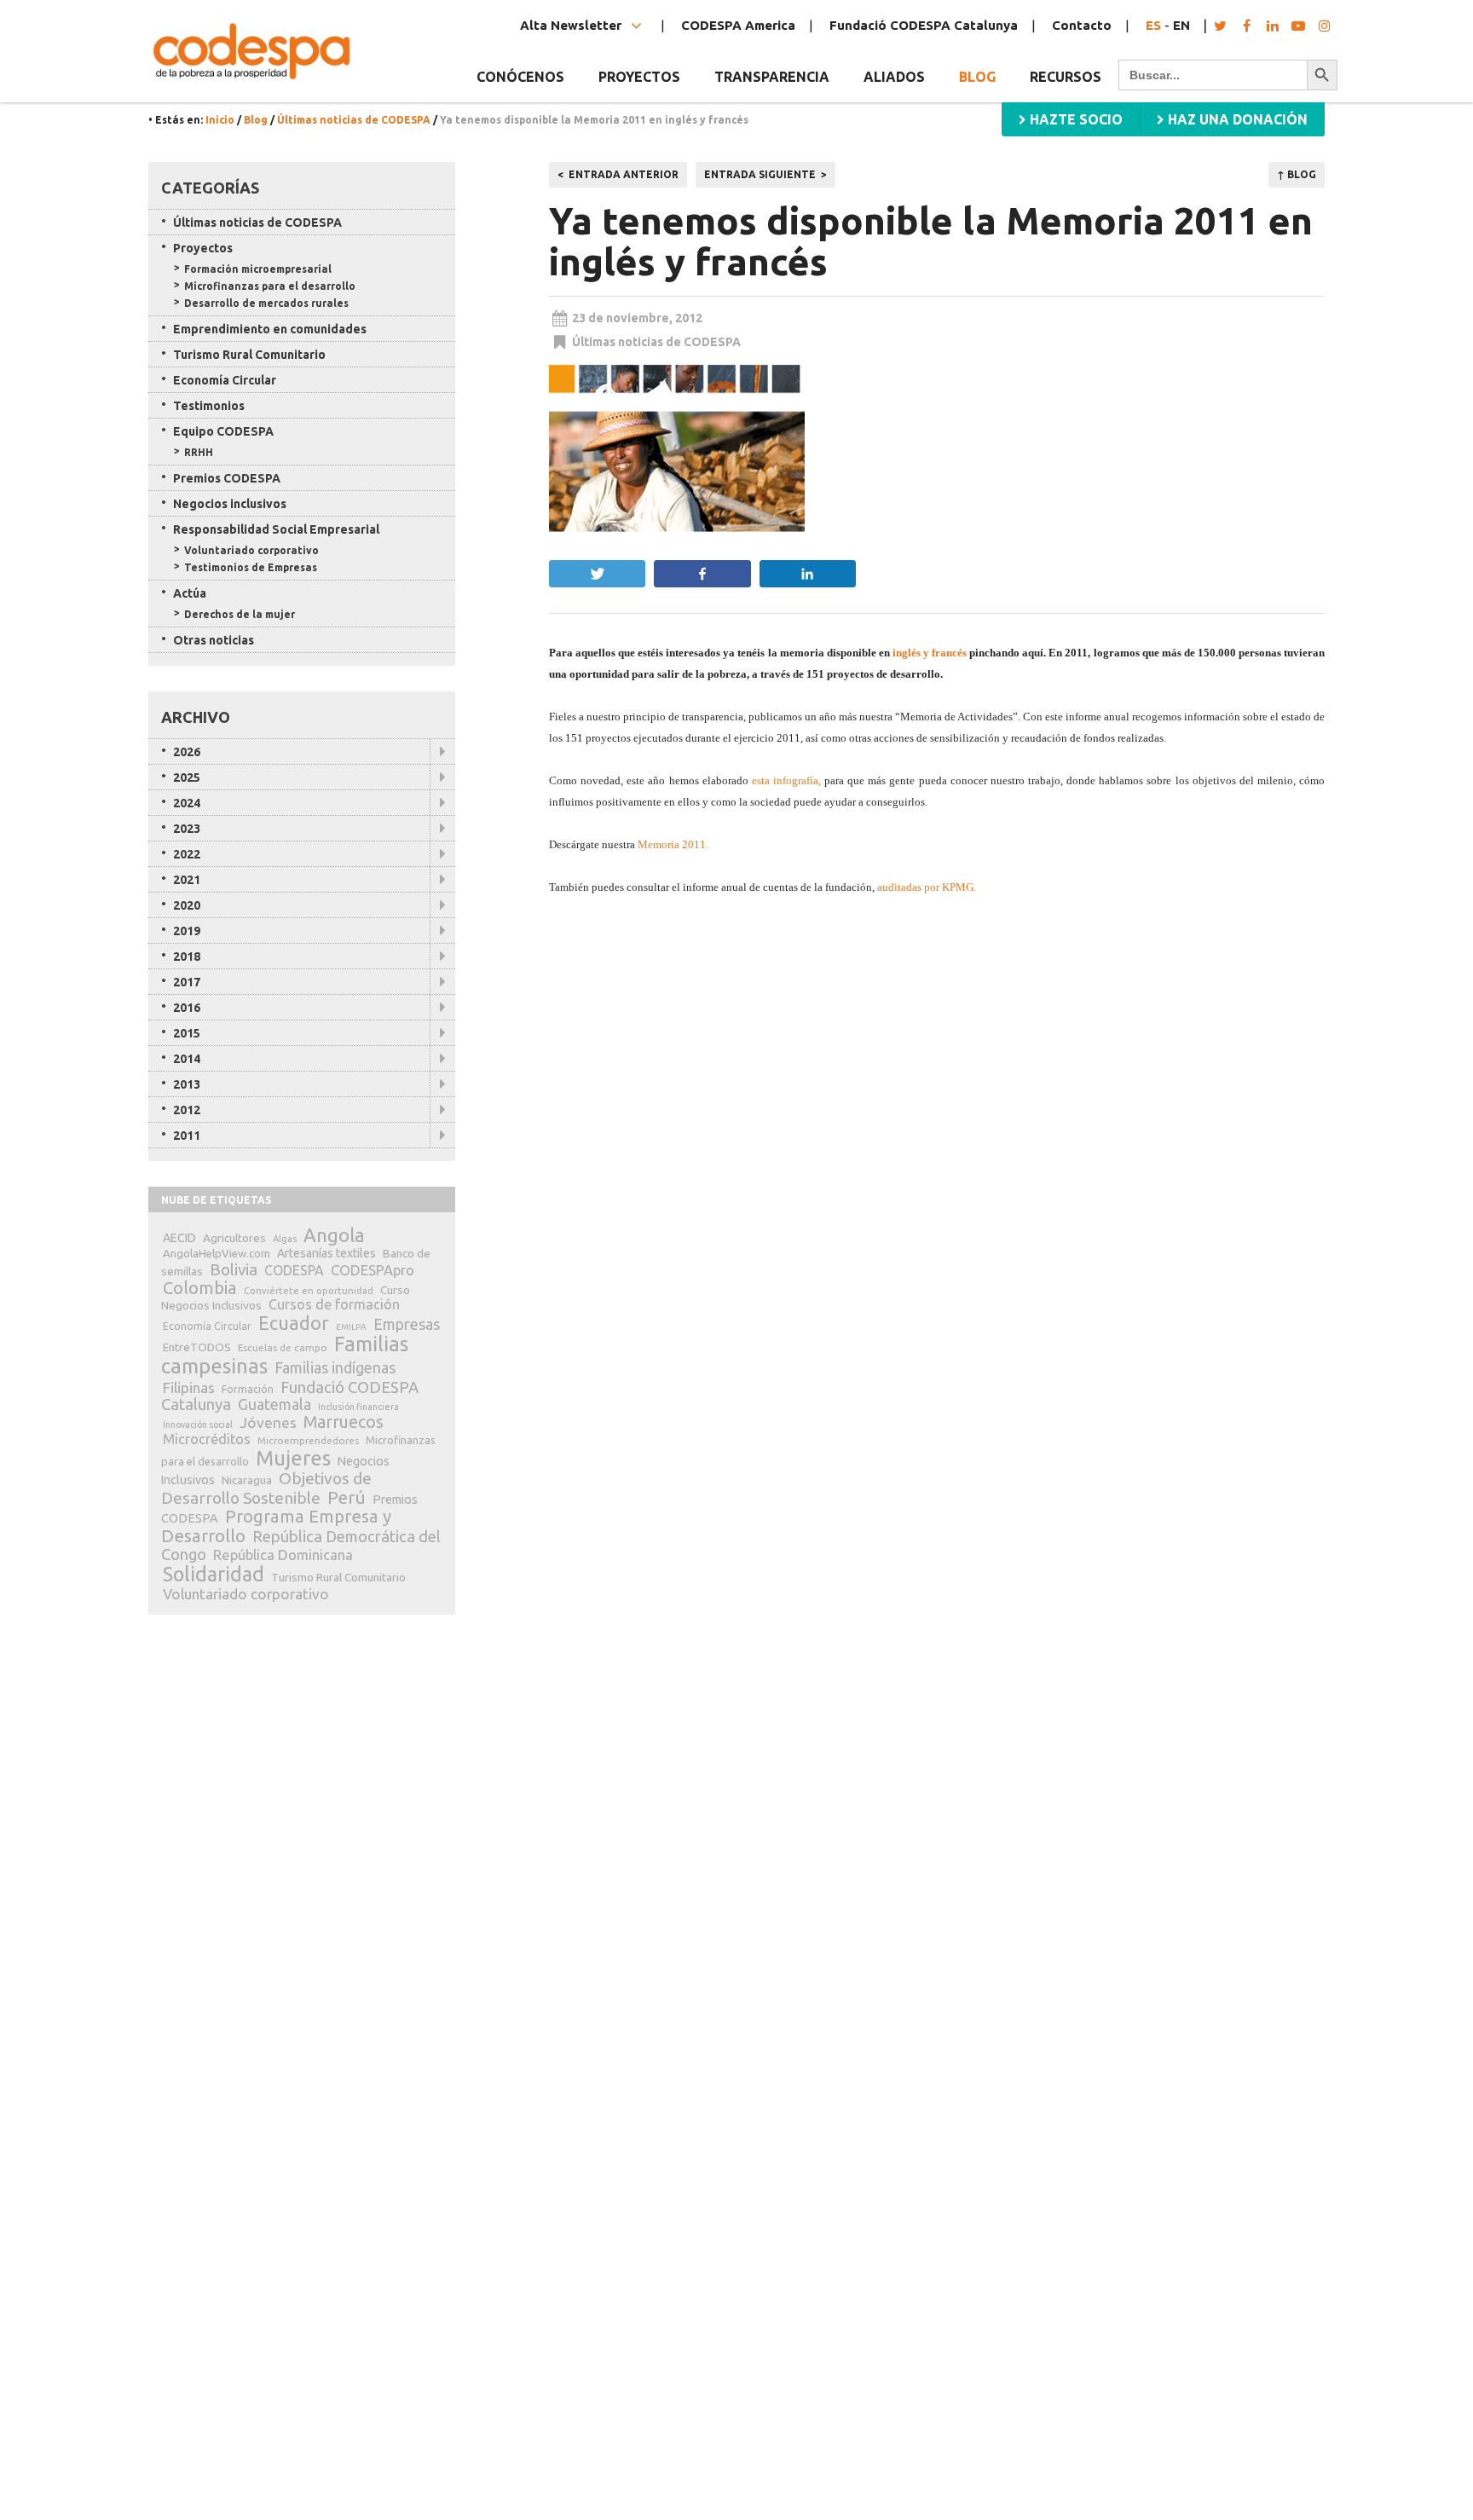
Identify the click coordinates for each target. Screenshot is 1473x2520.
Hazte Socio (1074, 119)
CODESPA (294, 1270)
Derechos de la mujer (240, 614)
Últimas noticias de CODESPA (354, 120)
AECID (179, 1238)
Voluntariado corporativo (251, 550)
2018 (187, 957)
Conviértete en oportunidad (309, 1291)
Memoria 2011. (673, 844)
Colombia (200, 1288)
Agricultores (234, 1238)
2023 (187, 829)
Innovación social (198, 1425)
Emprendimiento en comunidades (270, 329)
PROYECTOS (639, 77)
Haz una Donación (1236, 119)
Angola (334, 1235)
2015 (187, 1033)
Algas (285, 1239)
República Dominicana (283, 1555)
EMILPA (351, 1327)
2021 (187, 880)
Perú (347, 1497)
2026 (187, 752)
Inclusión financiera (358, 1407)
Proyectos (203, 248)
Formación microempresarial (258, 269)
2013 (187, 1084)
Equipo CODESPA (223, 431)
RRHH (199, 452)
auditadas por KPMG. (927, 887)
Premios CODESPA (227, 478)
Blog (977, 77)
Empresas (407, 1324)
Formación (248, 1389)
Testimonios (209, 406)
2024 (187, 803)
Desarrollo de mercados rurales (266, 303)
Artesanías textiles (326, 1253)
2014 (187, 1059)
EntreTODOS (197, 1347)
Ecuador (294, 1323)
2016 (187, 1008)
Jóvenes (268, 1422)
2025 (187, 777)
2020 (187, 905)
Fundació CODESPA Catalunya (924, 25)
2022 (187, 854)
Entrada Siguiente (760, 174)
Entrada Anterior (624, 174)
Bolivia (234, 1269)
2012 (187, 1110)
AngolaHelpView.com (217, 1253)
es (1153, 25)
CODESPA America (738, 25)
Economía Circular (225, 380)
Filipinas (189, 1387)
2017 (187, 982)
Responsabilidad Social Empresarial (276, 529)
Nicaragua (247, 1480)
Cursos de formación (334, 1304)
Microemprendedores (308, 1440)
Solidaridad (214, 1574)
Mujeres (293, 1458)
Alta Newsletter (572, 25)
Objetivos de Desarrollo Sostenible (266, 1488)
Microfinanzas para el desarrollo (270, 286)
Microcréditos (207, 1439)
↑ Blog (1297, 174)
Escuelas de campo (283, 1347)
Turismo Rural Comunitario (249, 355)
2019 (187, 931)
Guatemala (274, 1404)
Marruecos (344, 1422)
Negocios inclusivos (230, 504)
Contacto (1082, 25)
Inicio (220, 120)
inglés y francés (930, 653)
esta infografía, (786, 780)
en (1181, 25)
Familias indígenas (335, 1368)
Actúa (190, 593)
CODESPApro (373, 1270)
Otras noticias (214, 640)
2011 (187, 1136)
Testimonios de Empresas (251, 567)
